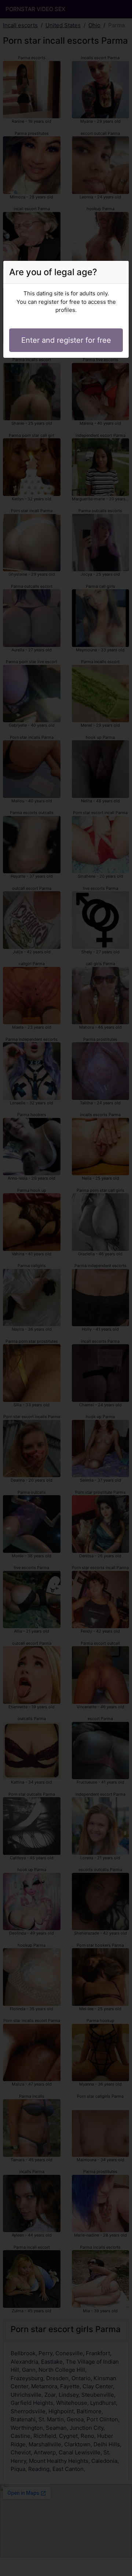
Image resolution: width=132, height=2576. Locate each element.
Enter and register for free (66, 340)
